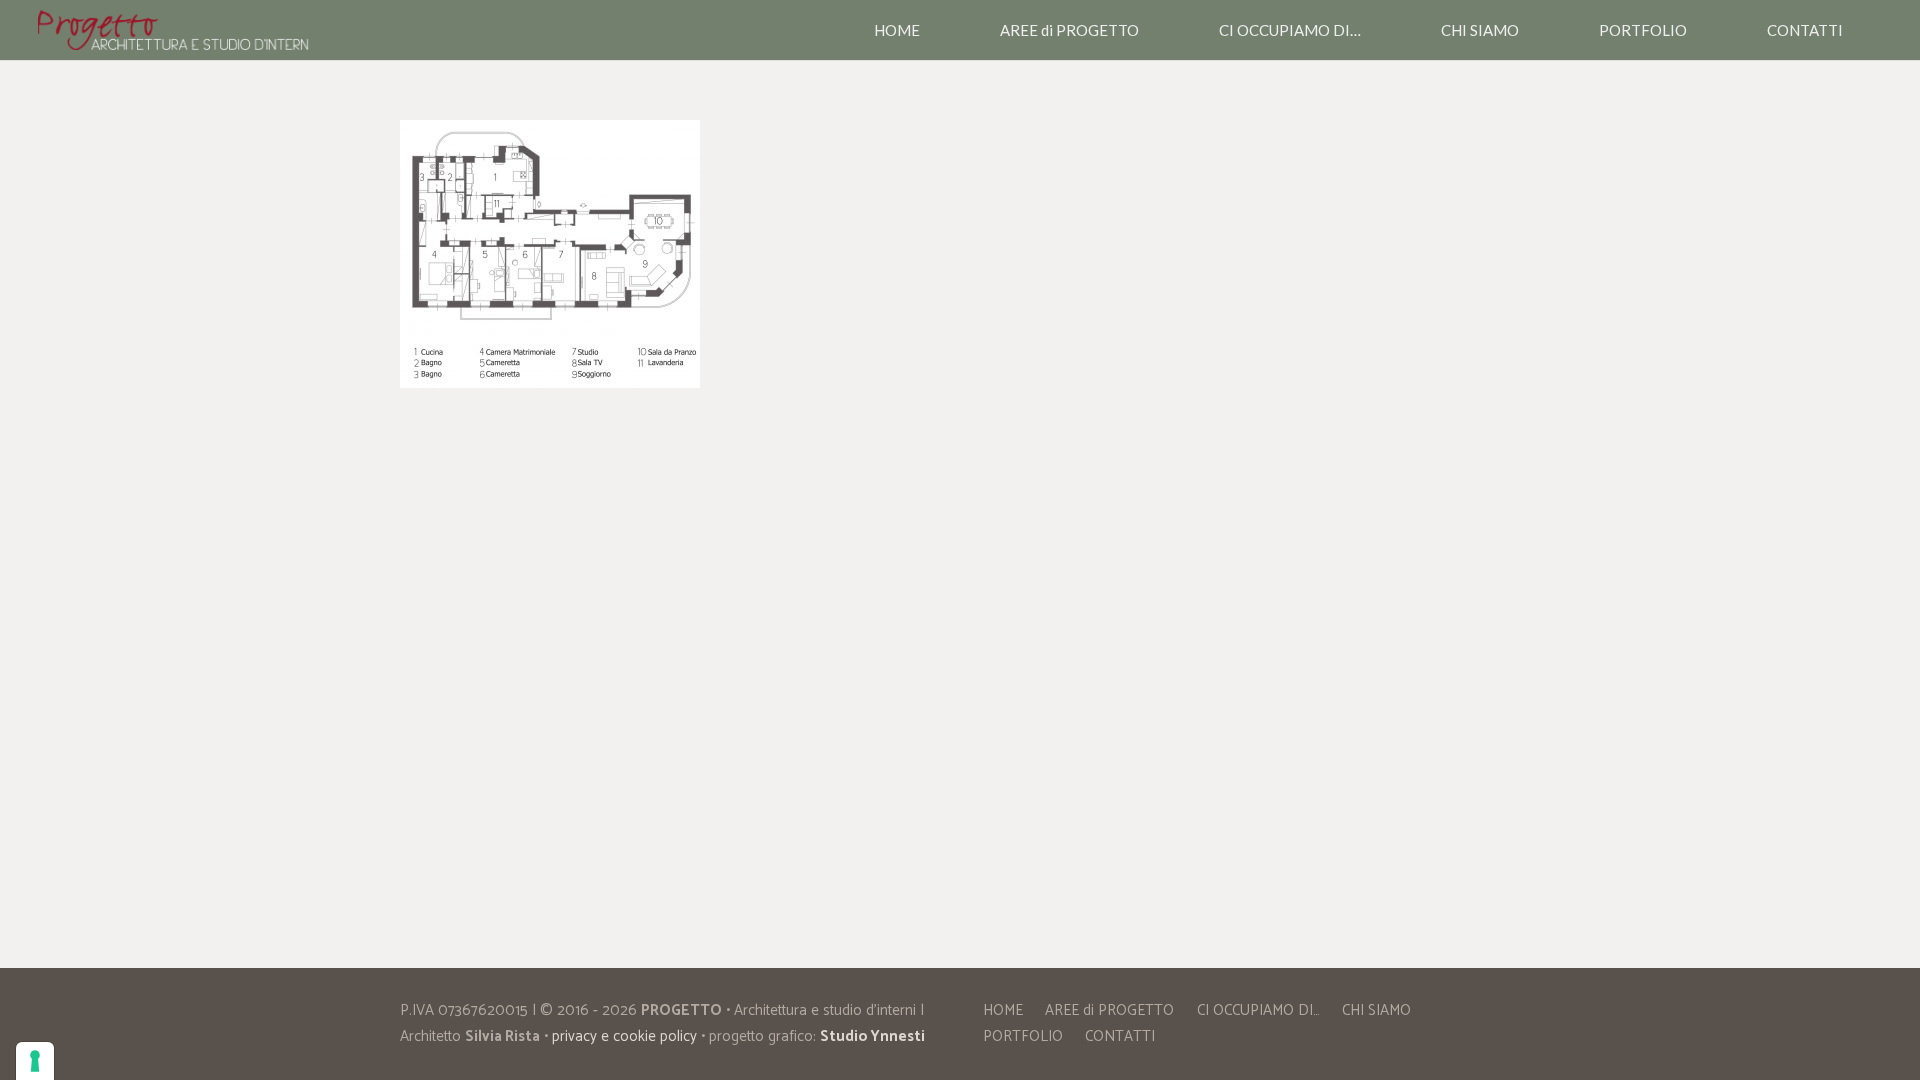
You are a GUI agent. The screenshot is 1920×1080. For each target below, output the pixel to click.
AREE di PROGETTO (1109, 1010)
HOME (1003, 1010)
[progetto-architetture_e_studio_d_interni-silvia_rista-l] (174, 30)
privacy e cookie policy (624, 1036)
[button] (1148, 30)
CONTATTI (1120, 1036)
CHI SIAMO (1376, 1010)
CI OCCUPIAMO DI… (1258, 1010)
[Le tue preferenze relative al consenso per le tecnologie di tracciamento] (35, 1061)
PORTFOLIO (1023, 1036)
